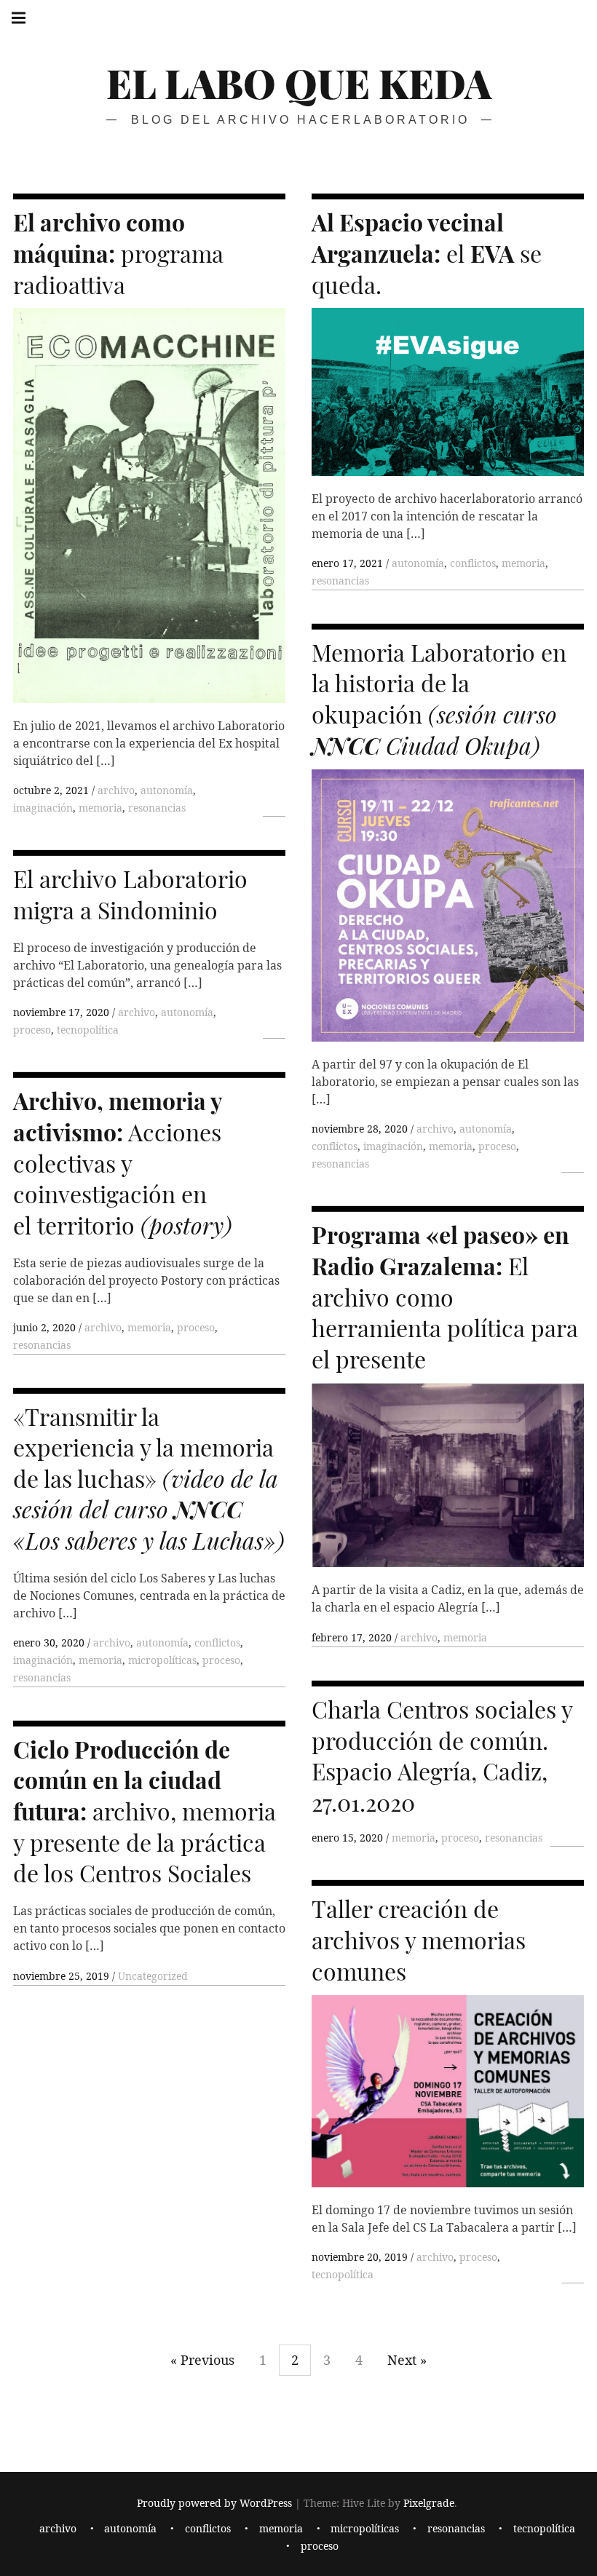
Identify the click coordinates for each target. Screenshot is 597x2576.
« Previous (202, 2360)
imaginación (43, 808)
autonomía (167, 790)
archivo (116, 790)
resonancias (157, 808)
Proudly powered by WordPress (214, 2504)
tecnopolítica (88, 1030)
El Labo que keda (299, 83)
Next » (407, 2360)
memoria (100, 808)
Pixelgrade (429, 2504)
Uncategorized (153, 1976)
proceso (497, 1146)
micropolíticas (162, 1660)
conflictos (473, 563)
